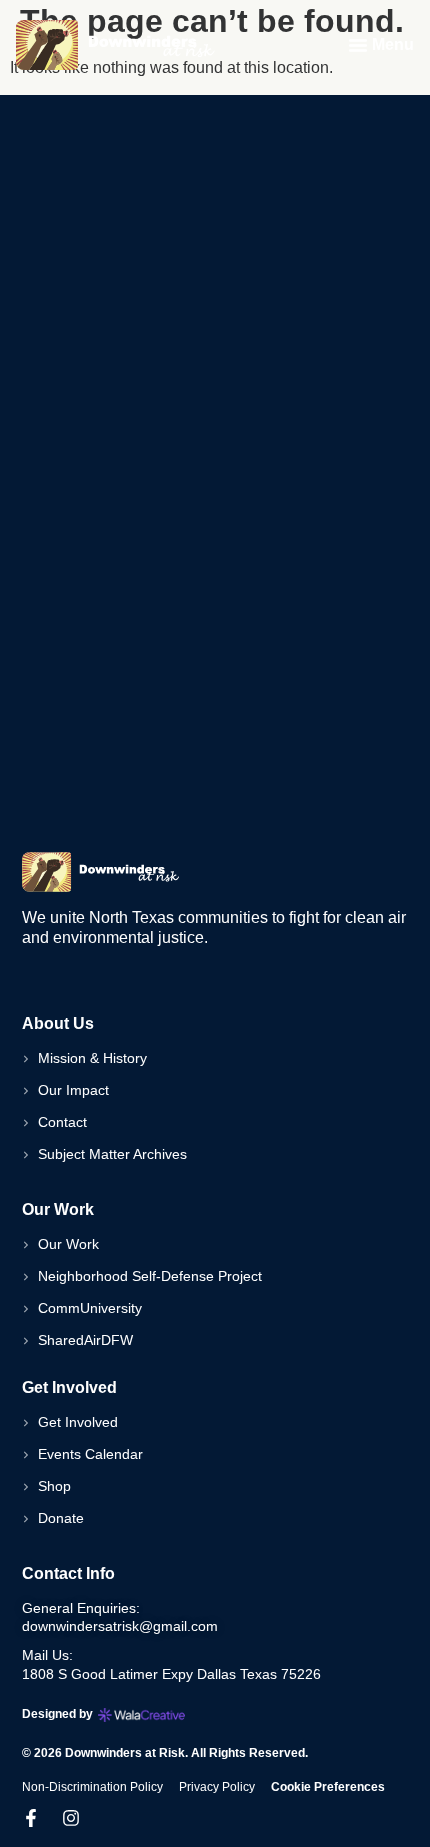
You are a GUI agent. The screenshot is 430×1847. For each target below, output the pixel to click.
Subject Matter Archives (112, 1154)
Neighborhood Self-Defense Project (150, 1276)
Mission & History (92, 1058)
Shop (54, 1486)
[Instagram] (71, 1818)
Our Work (68, 1244)
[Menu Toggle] (358, 45)
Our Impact (73, 1090)
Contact (62, 1122)
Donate (61, 1518)
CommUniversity (90, 1308)
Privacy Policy (217, 1787)
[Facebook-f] (31, 1818)
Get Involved (78, 1422)
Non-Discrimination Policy (92, 1787)
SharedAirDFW (85, 1340)
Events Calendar (90, 1454)
